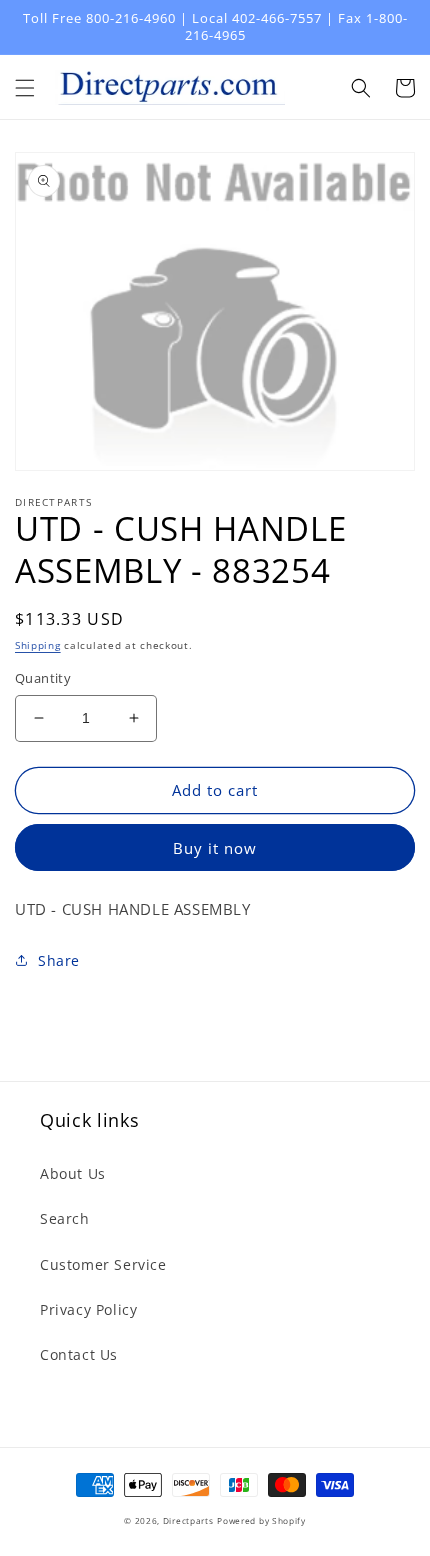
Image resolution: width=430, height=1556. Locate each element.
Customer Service (103, 1264)
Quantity (43, 678)
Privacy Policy (88, 1309)
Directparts (188, 1520)
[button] (25, 88)
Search (65, 1218)
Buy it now (215, 848)
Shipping (38, 645)
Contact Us (79, 1354)
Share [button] (59, 960)
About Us (73, 1173)
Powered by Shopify (261, 1520)
